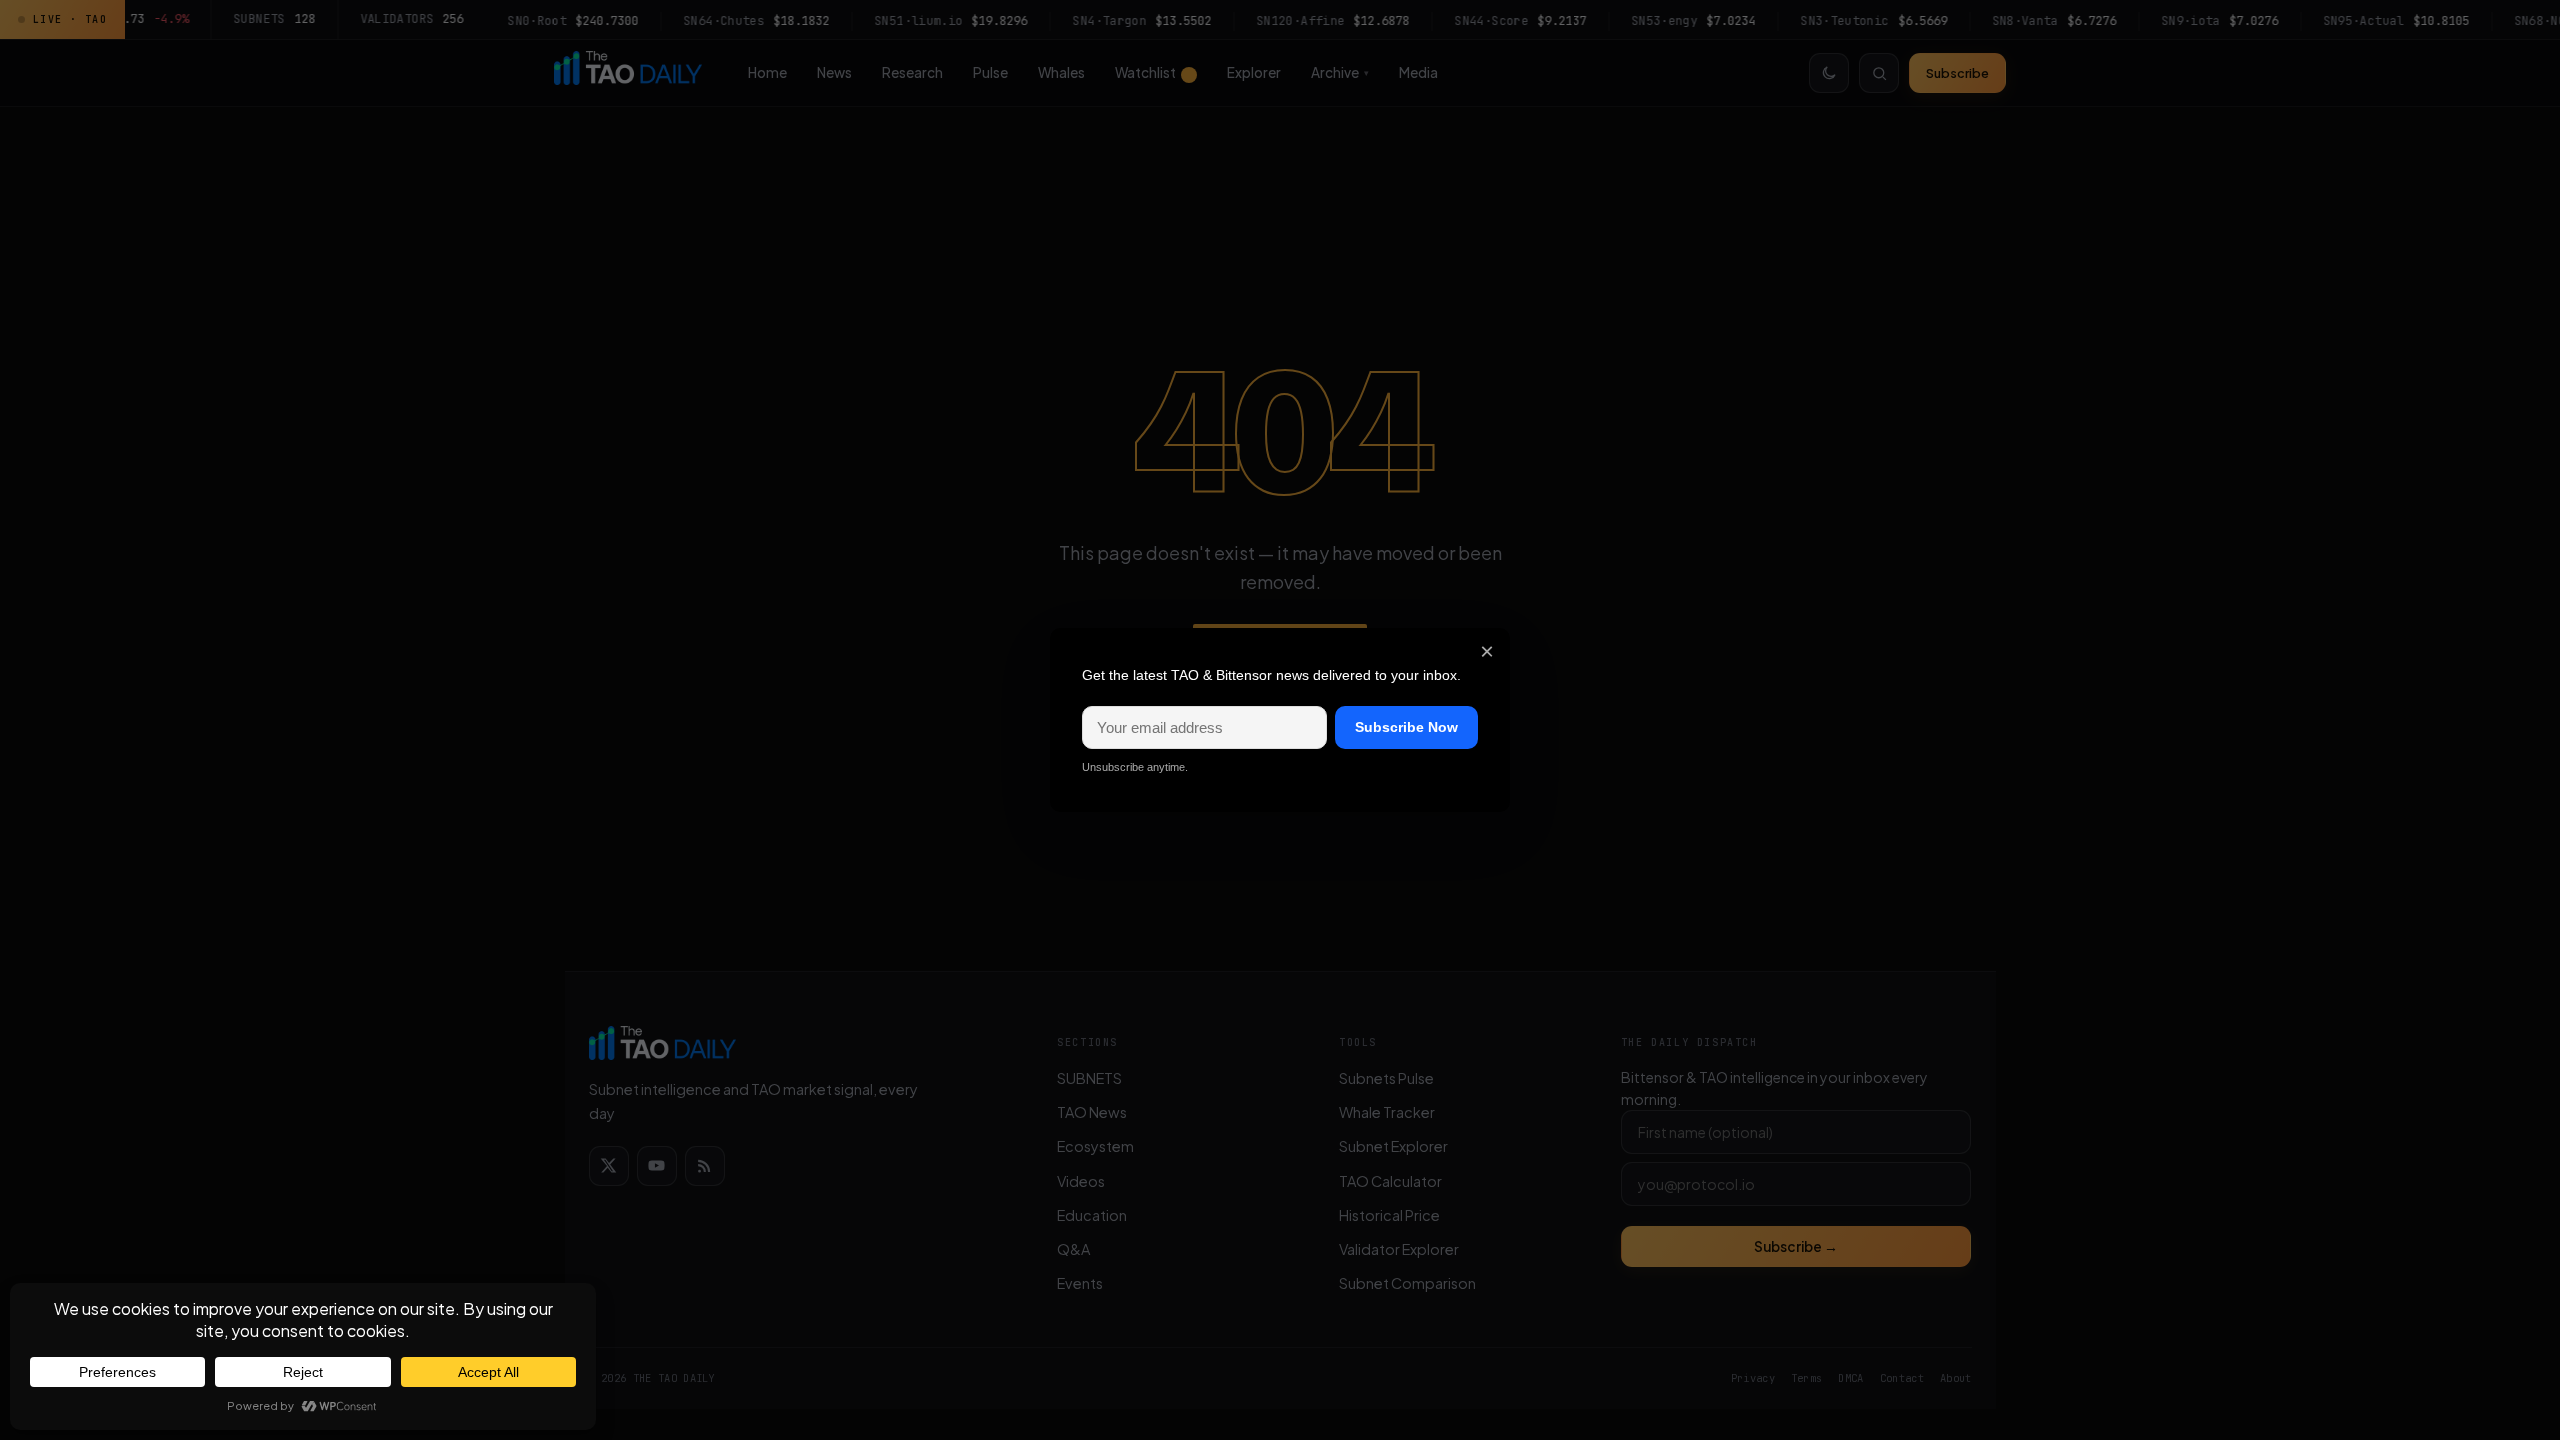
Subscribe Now (1406, 727)
